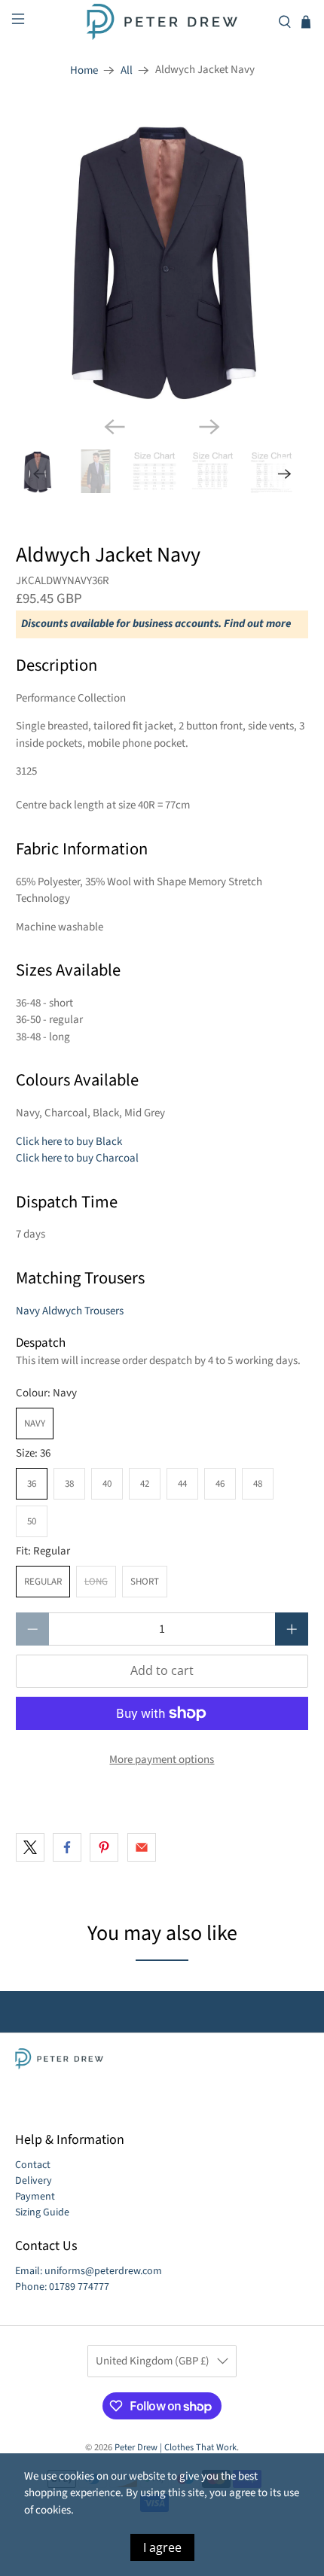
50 (32, 1521)
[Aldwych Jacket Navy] (162, 258)
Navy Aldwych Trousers (70, 1311)
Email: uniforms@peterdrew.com (89, 2271)
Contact (33, 2165)
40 (107, 1484)
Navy (35, 1423)
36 (32, 1484)
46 (220, 1484)
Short (145, 1582)
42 (145, 1484)
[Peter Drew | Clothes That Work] (162, 22)
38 (69, 1484)
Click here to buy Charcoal (77, 1158)
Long (96, 1582)
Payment (35, 2197)
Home (84, 70)
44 (182, 1484)
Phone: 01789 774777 (62, 2287)
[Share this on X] (30, 1847)
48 (258, 1484)
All (127, 70)
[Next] (209, 427)
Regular (43, 1582)
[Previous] (115, 427)
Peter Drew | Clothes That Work (176, 2447)
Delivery (34, 2181)
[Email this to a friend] (142, 1847)
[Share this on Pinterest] (104, 1847)
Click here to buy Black (69, 1142)
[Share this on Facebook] (67, 1847)
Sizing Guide (42, 2212)
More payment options (162, 1760)
